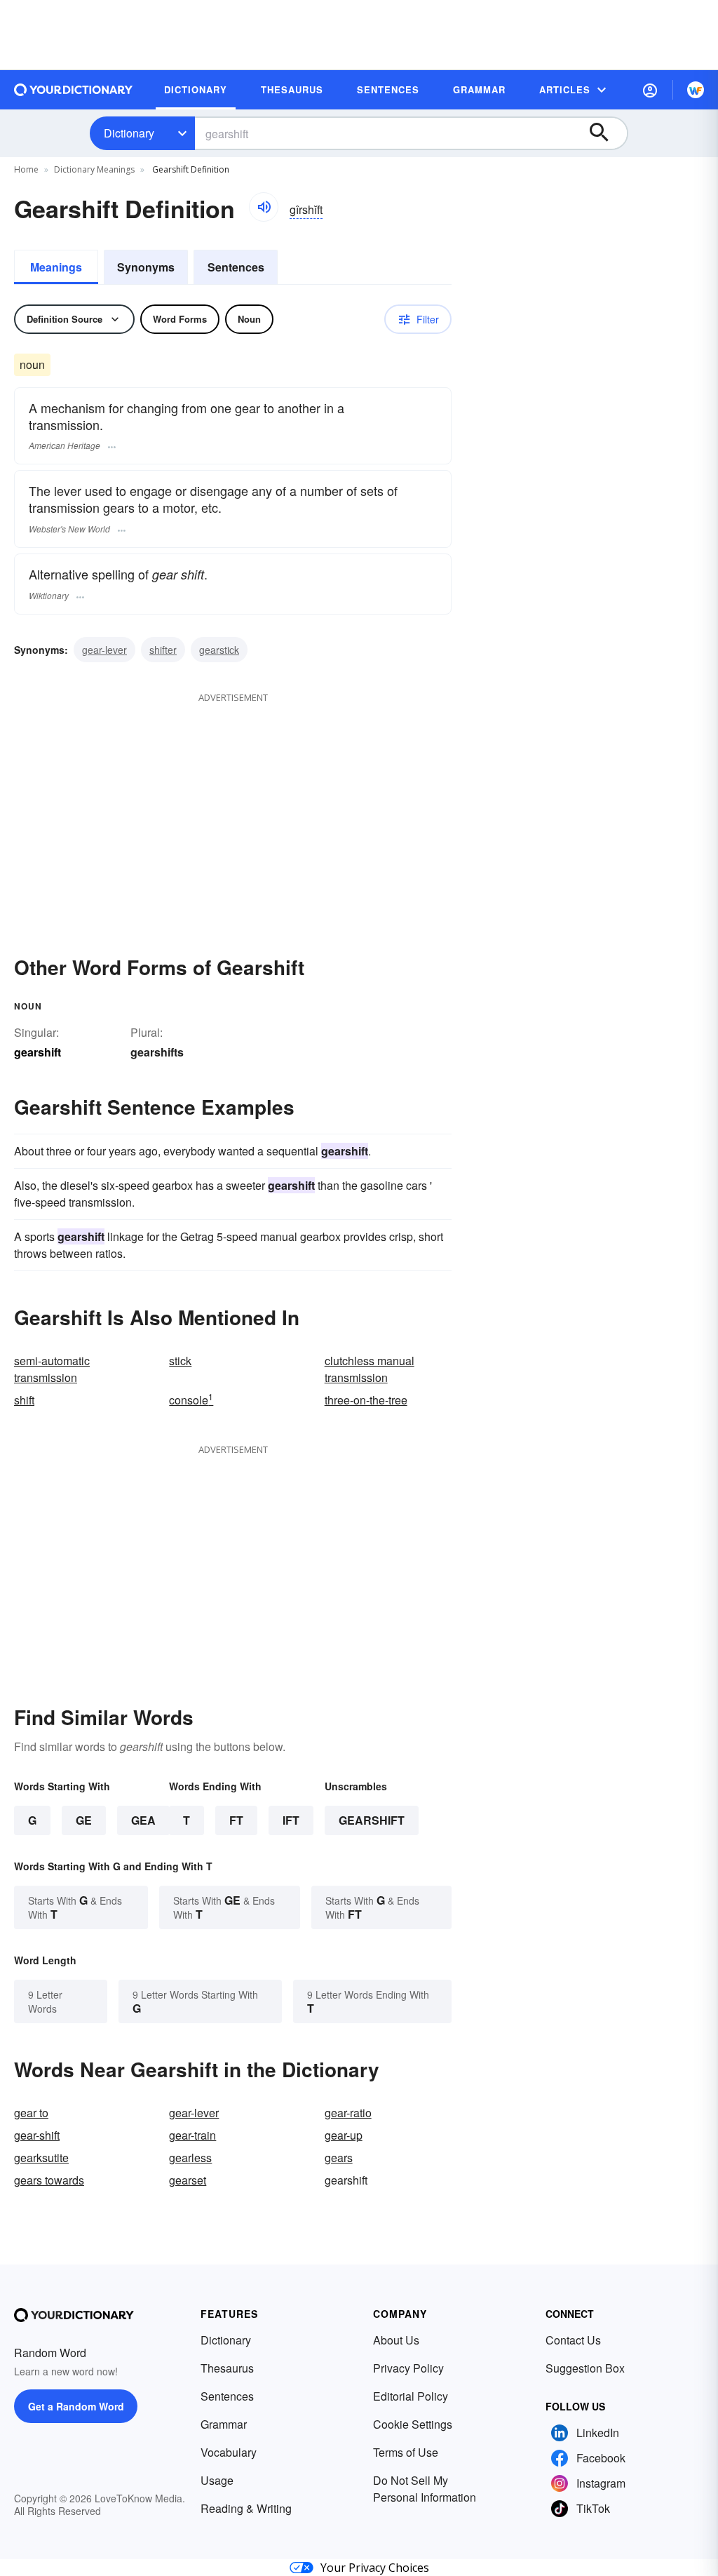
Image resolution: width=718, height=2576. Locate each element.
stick (180, 1361)
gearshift (372, 1820)
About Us (396, 2340)
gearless (190, 2158)
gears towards (49, 2180)
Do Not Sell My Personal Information (425, 2489)
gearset (188, 2180)
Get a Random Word (76, 2406)
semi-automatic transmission (52, 1369)
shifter (163, 650)
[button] (650, 90)
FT (236, 1820)
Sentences (236, 267)
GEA (143, 1820)
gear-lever (104, 650)
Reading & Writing (246, 2508)
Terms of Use (406, 2452)
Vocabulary (229, 2452)
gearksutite (41, 2158)
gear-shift (37, 2135)
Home (26, 169)
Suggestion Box (585, 2368)
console (191, 1400)
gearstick (219, 650)
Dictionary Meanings (94, 169)
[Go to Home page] (74, 90)
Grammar (224, 2424)
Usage (217, 2480)
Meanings (56, 267)
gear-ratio (348, 2113)
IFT (291, 1820)
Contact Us (573, 2340)
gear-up (344, 2135)
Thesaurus (227, 2368)
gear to (31, 2113)
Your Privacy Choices (375, 2568)
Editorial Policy (411, 2396)
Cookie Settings (413, 2424)
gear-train (192, 2135)
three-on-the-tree (366, 1400)
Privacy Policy (408, 2368)
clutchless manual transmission (370, 1369)
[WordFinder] (696, 90)
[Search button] (606, 133)
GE (84, 1820)
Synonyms (146, 267)
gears (339, 2158)
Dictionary (129, 133)
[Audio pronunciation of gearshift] (264, 207)
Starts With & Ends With (75, 1907)
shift (24, 1400)
